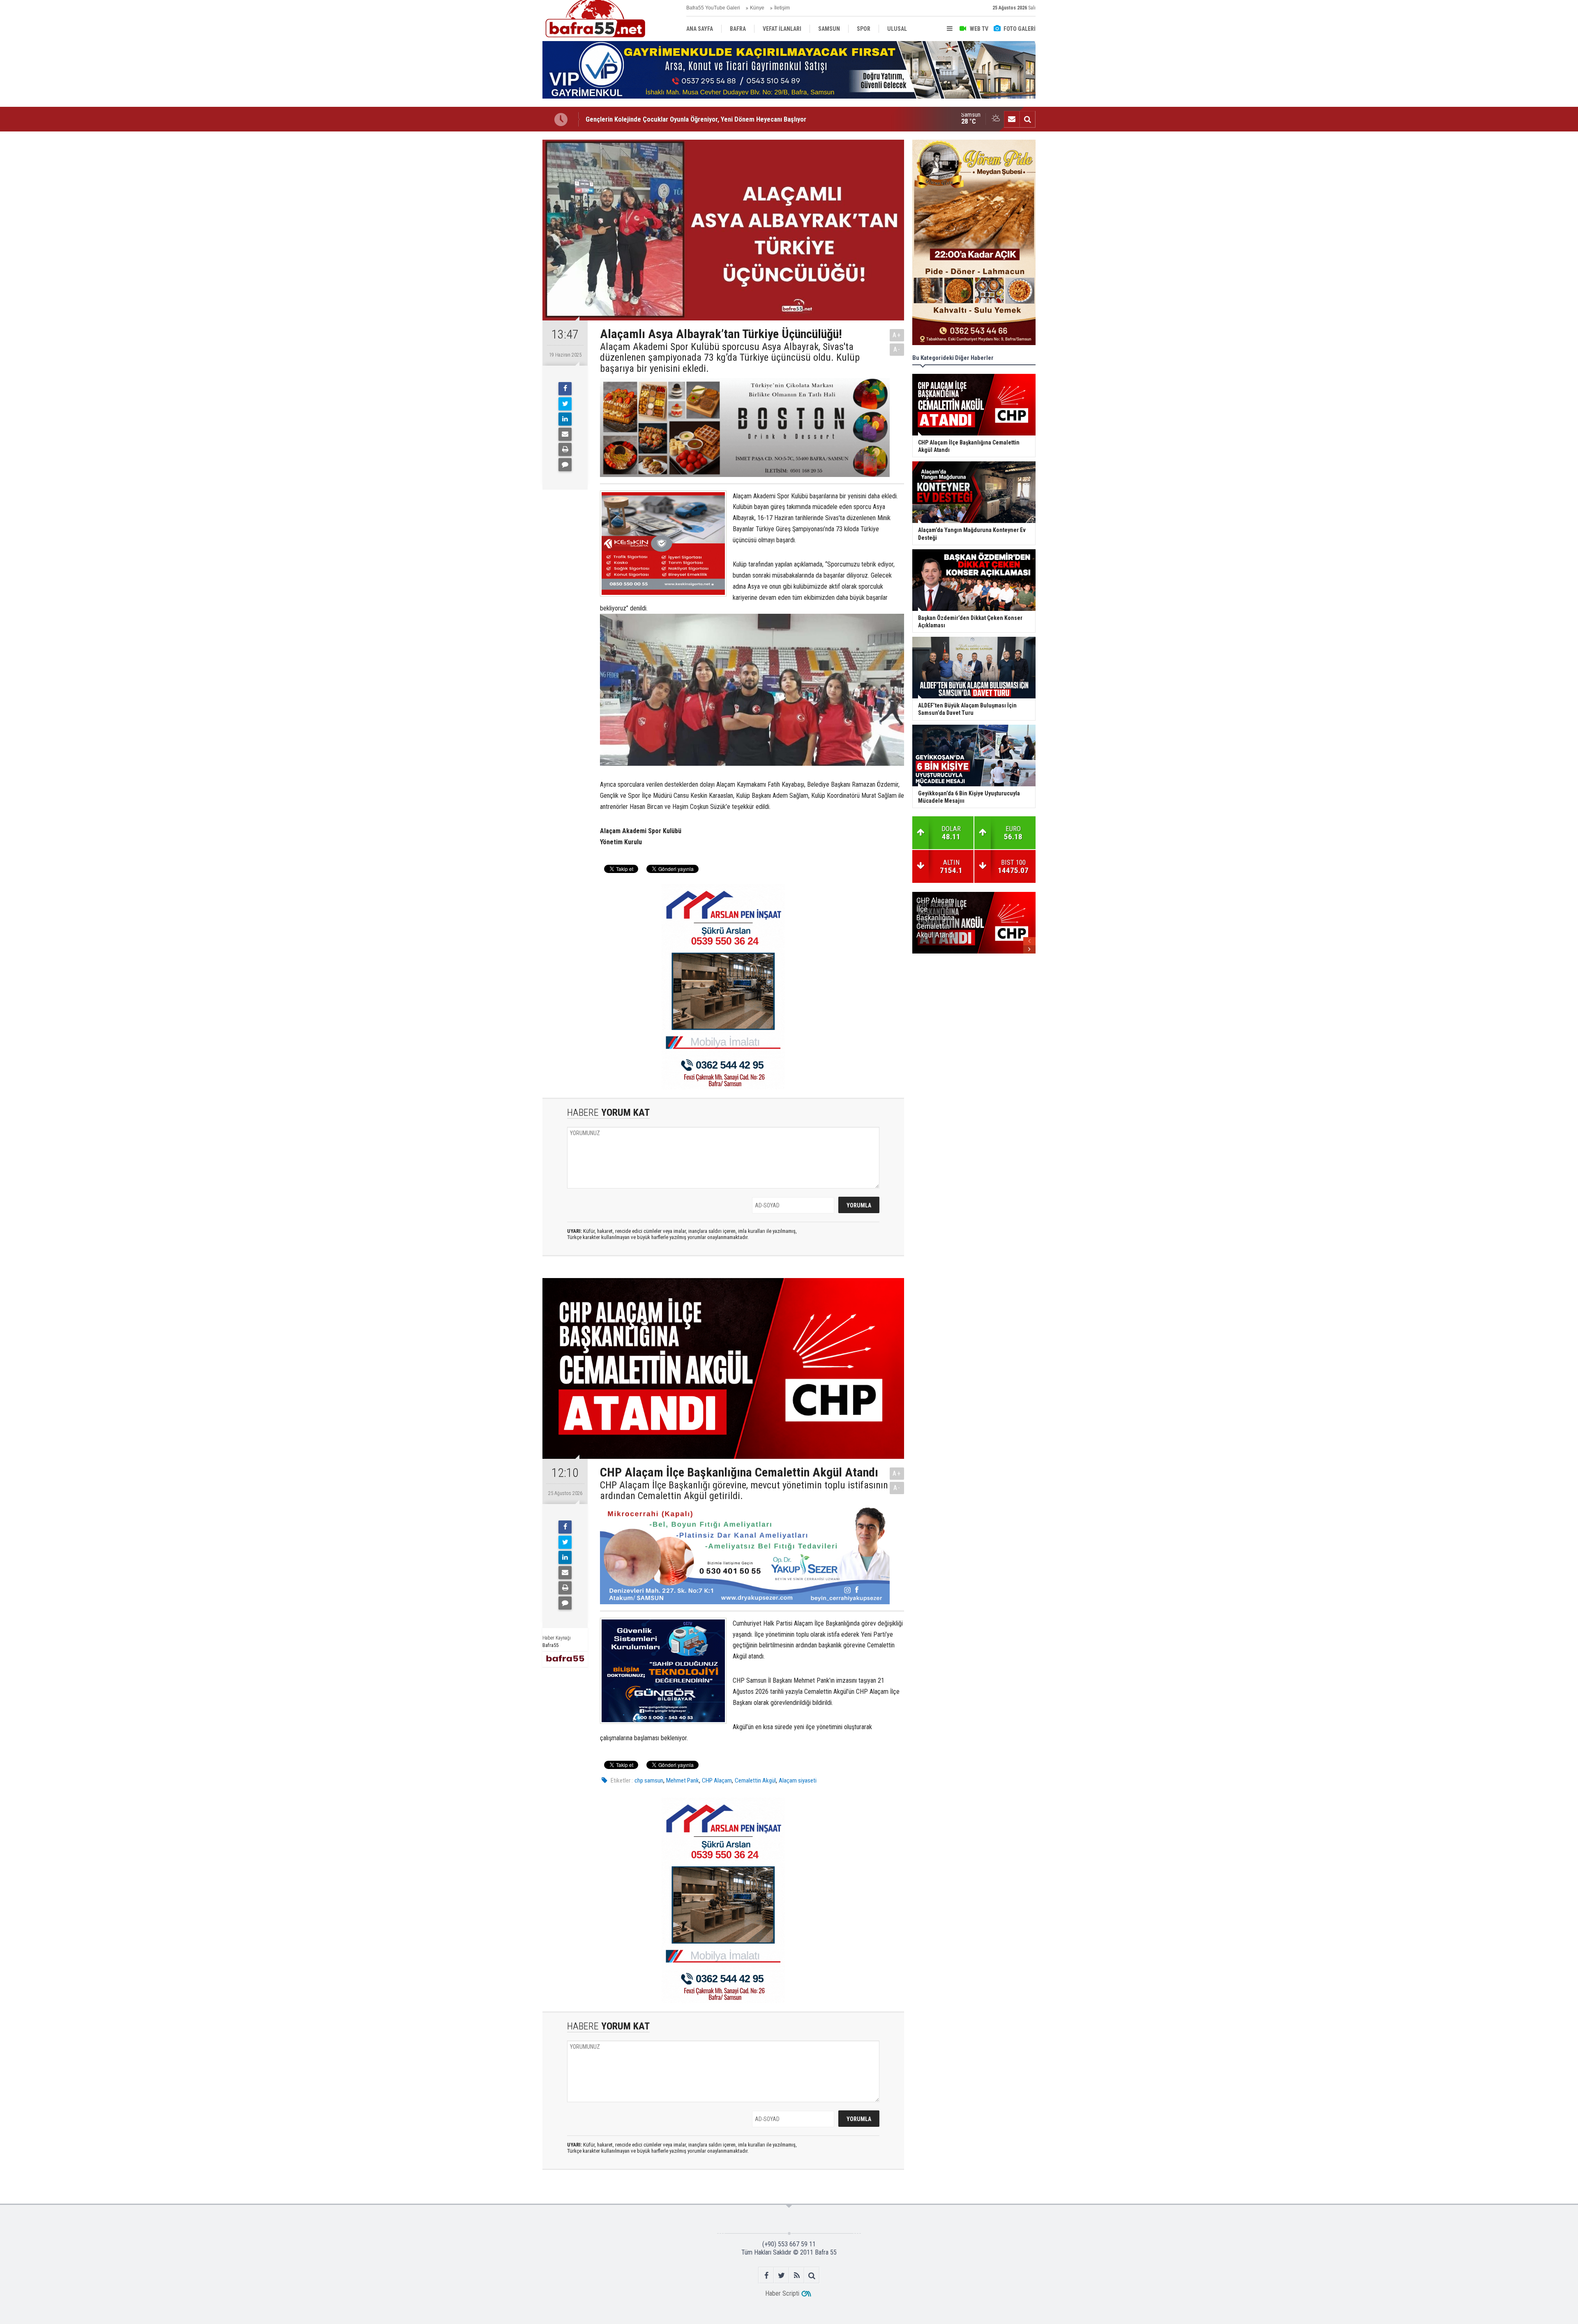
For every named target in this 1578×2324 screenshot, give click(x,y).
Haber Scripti (782, 2293)
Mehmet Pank (683, 1780)
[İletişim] (1012, 119)
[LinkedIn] (565, 419)
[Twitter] (565, 404)
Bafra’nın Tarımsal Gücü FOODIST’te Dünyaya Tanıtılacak (666, 119)
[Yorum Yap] (565, 465)
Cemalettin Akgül (755, 1780)
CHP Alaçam (717, 1780)
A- (897, 349)
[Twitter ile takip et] (781, 2275)
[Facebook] (565, 389)
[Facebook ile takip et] (766, 2275)
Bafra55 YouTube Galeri (713, 8)
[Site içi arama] (1027, 119)
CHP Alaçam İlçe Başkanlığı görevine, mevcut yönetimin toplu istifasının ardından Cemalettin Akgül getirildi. (744, 1491)
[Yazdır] (565, 449)
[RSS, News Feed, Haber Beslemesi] (797, 2275)
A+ (897, 335)
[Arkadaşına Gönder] (565, 434)
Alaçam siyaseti (798, 1780)
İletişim (782, 8)
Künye (757, 8)
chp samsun (649, 1780)
